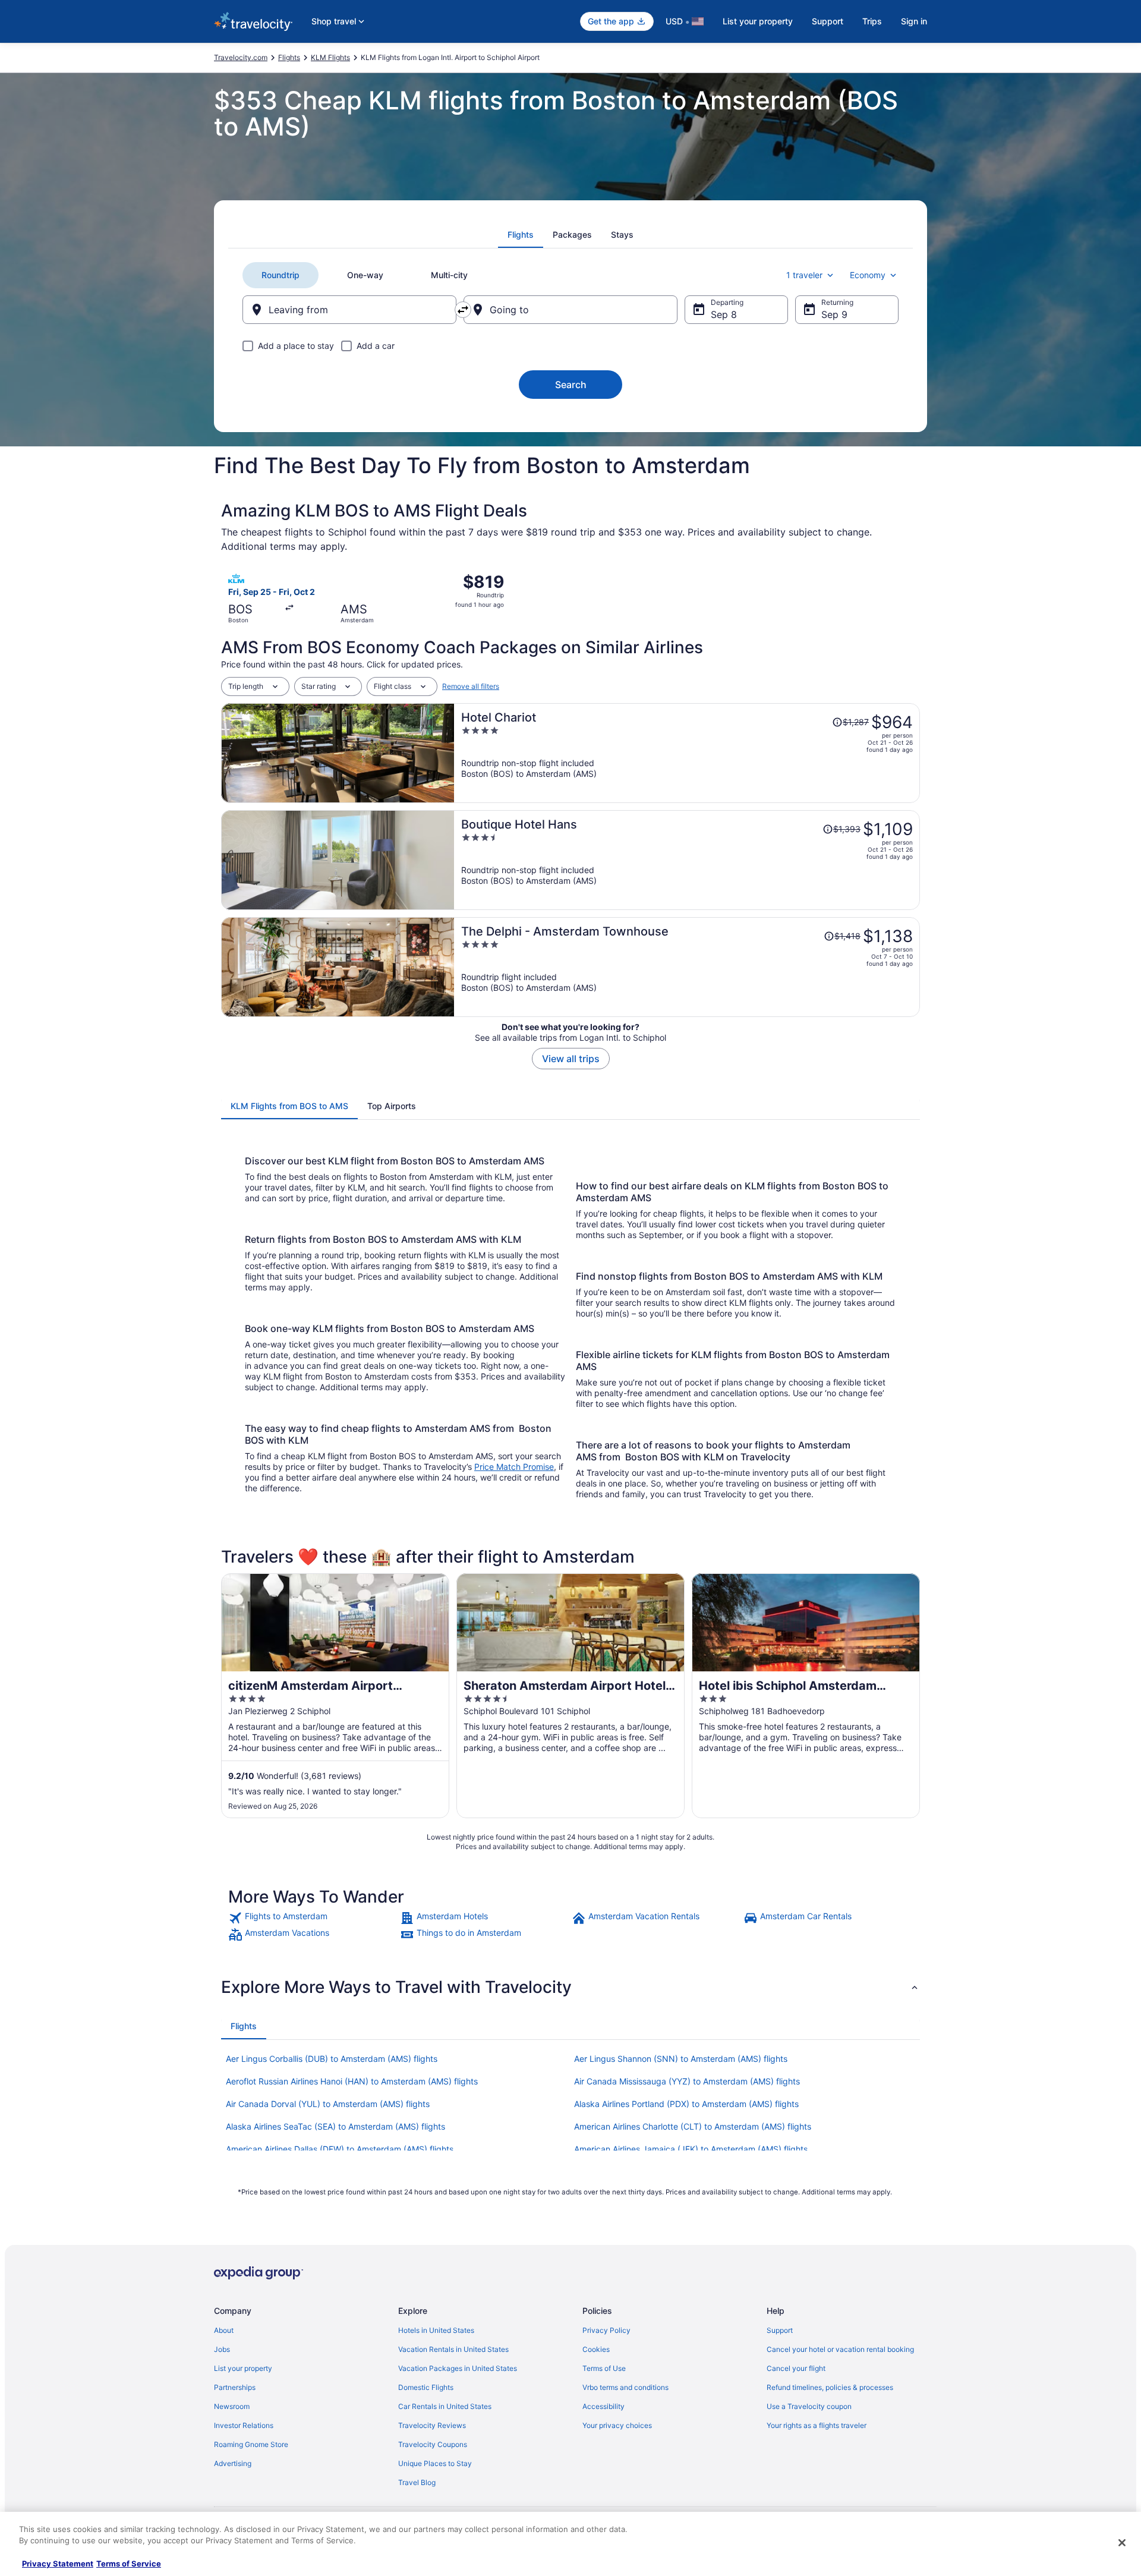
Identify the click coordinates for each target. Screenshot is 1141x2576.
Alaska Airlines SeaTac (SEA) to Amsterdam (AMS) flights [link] (335, 2126)
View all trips (571, 1059)
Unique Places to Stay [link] (435, 2463)
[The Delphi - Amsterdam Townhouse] (687, 967)
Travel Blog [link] (417, 2482)
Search (571, 385)
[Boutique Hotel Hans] (687, 860)
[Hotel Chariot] (687, 753)
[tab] (521, 235)
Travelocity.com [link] (241, 57)
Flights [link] (289, 57)
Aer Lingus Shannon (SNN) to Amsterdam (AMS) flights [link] (681, 2059)
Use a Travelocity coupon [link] (809, 2406)
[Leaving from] (349, 310)
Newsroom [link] (232, 2406)
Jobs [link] (222, 2349)
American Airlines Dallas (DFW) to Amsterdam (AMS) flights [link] (340, 2149)
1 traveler (804, 275)
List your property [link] (243, 2368)
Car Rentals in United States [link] (445, 2406)
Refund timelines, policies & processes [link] (830, 2387)
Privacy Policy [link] (606, 2330)
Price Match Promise (514, 1467)
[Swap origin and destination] (463, 310)
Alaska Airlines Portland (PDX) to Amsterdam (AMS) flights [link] (686, 2104)
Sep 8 (724, 314)
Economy (868, 275)
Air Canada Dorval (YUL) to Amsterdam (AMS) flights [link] (328, 2104)
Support (828, 21)
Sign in (914, 21)
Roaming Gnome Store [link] (251, 2444)
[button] (570, 1987)
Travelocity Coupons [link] (433, 2444)
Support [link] (780, 2330)
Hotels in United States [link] (436, 2330)
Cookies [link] (596, 2349)
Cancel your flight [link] (796, 2368)
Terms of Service (129, 2564)
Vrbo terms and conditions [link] (625, 2387)
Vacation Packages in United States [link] (458, 2368)
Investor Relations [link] (244, 2425)
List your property (758, 21)
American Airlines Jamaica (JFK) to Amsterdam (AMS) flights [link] (691, 2149)
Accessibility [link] (603, 2406)
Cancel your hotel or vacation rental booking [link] (840, 2349)
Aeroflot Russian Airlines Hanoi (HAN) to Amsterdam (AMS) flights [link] (352, 2081)
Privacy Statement (58, 2564)
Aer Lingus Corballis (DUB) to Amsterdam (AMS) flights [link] (332, 2059)
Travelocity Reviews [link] (432, 2425)
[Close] (1122, 2543)
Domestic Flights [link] (426, 2387)
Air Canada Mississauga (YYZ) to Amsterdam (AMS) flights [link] (687, 2081)
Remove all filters (471, 686)
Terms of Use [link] (604, 2368)
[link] (313, 1918)
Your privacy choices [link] (617, 2425)
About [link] (224, 2330)
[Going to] (570, 310)
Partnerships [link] (235, 2387)
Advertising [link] (233, 2463)
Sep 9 (834, 314)
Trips (872, 21)
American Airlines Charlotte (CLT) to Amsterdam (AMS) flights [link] (693, 2126)
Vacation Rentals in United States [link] (453, 2349)
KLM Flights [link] (330, 57)
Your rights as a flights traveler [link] (817, 2425)
